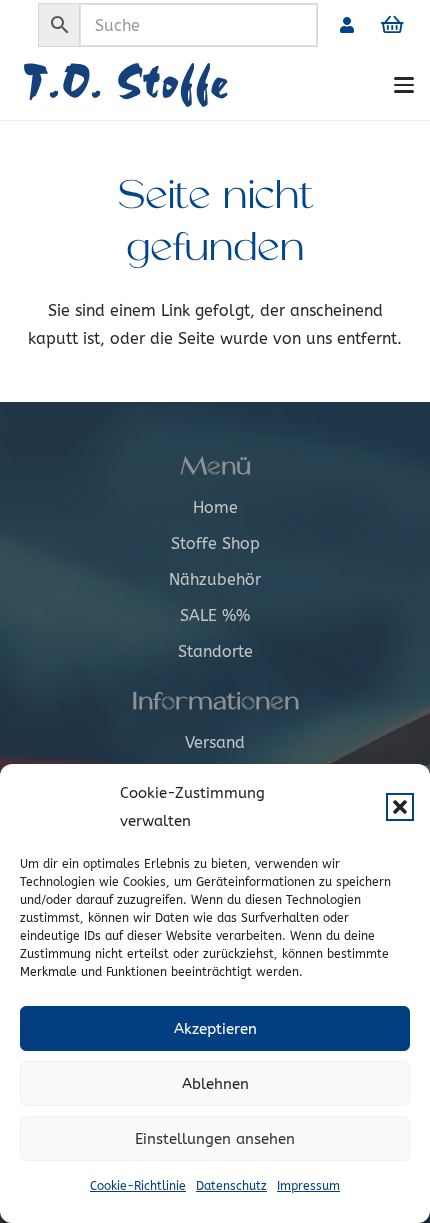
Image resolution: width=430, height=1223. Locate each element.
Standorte (215, 651)
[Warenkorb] (392, 25)
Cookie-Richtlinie (138, 1186)
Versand (215, 742)
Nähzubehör (215, 579)
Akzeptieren (215, 1029)
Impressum (308, 1186)
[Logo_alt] (166, 85)
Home (215, 507)
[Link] (347, 24)
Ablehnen (215, 1084)
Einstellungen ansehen (215, 1139)
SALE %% (215, 615)
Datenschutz (231, 1186)
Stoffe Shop (215, 543)
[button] (400, 807)
